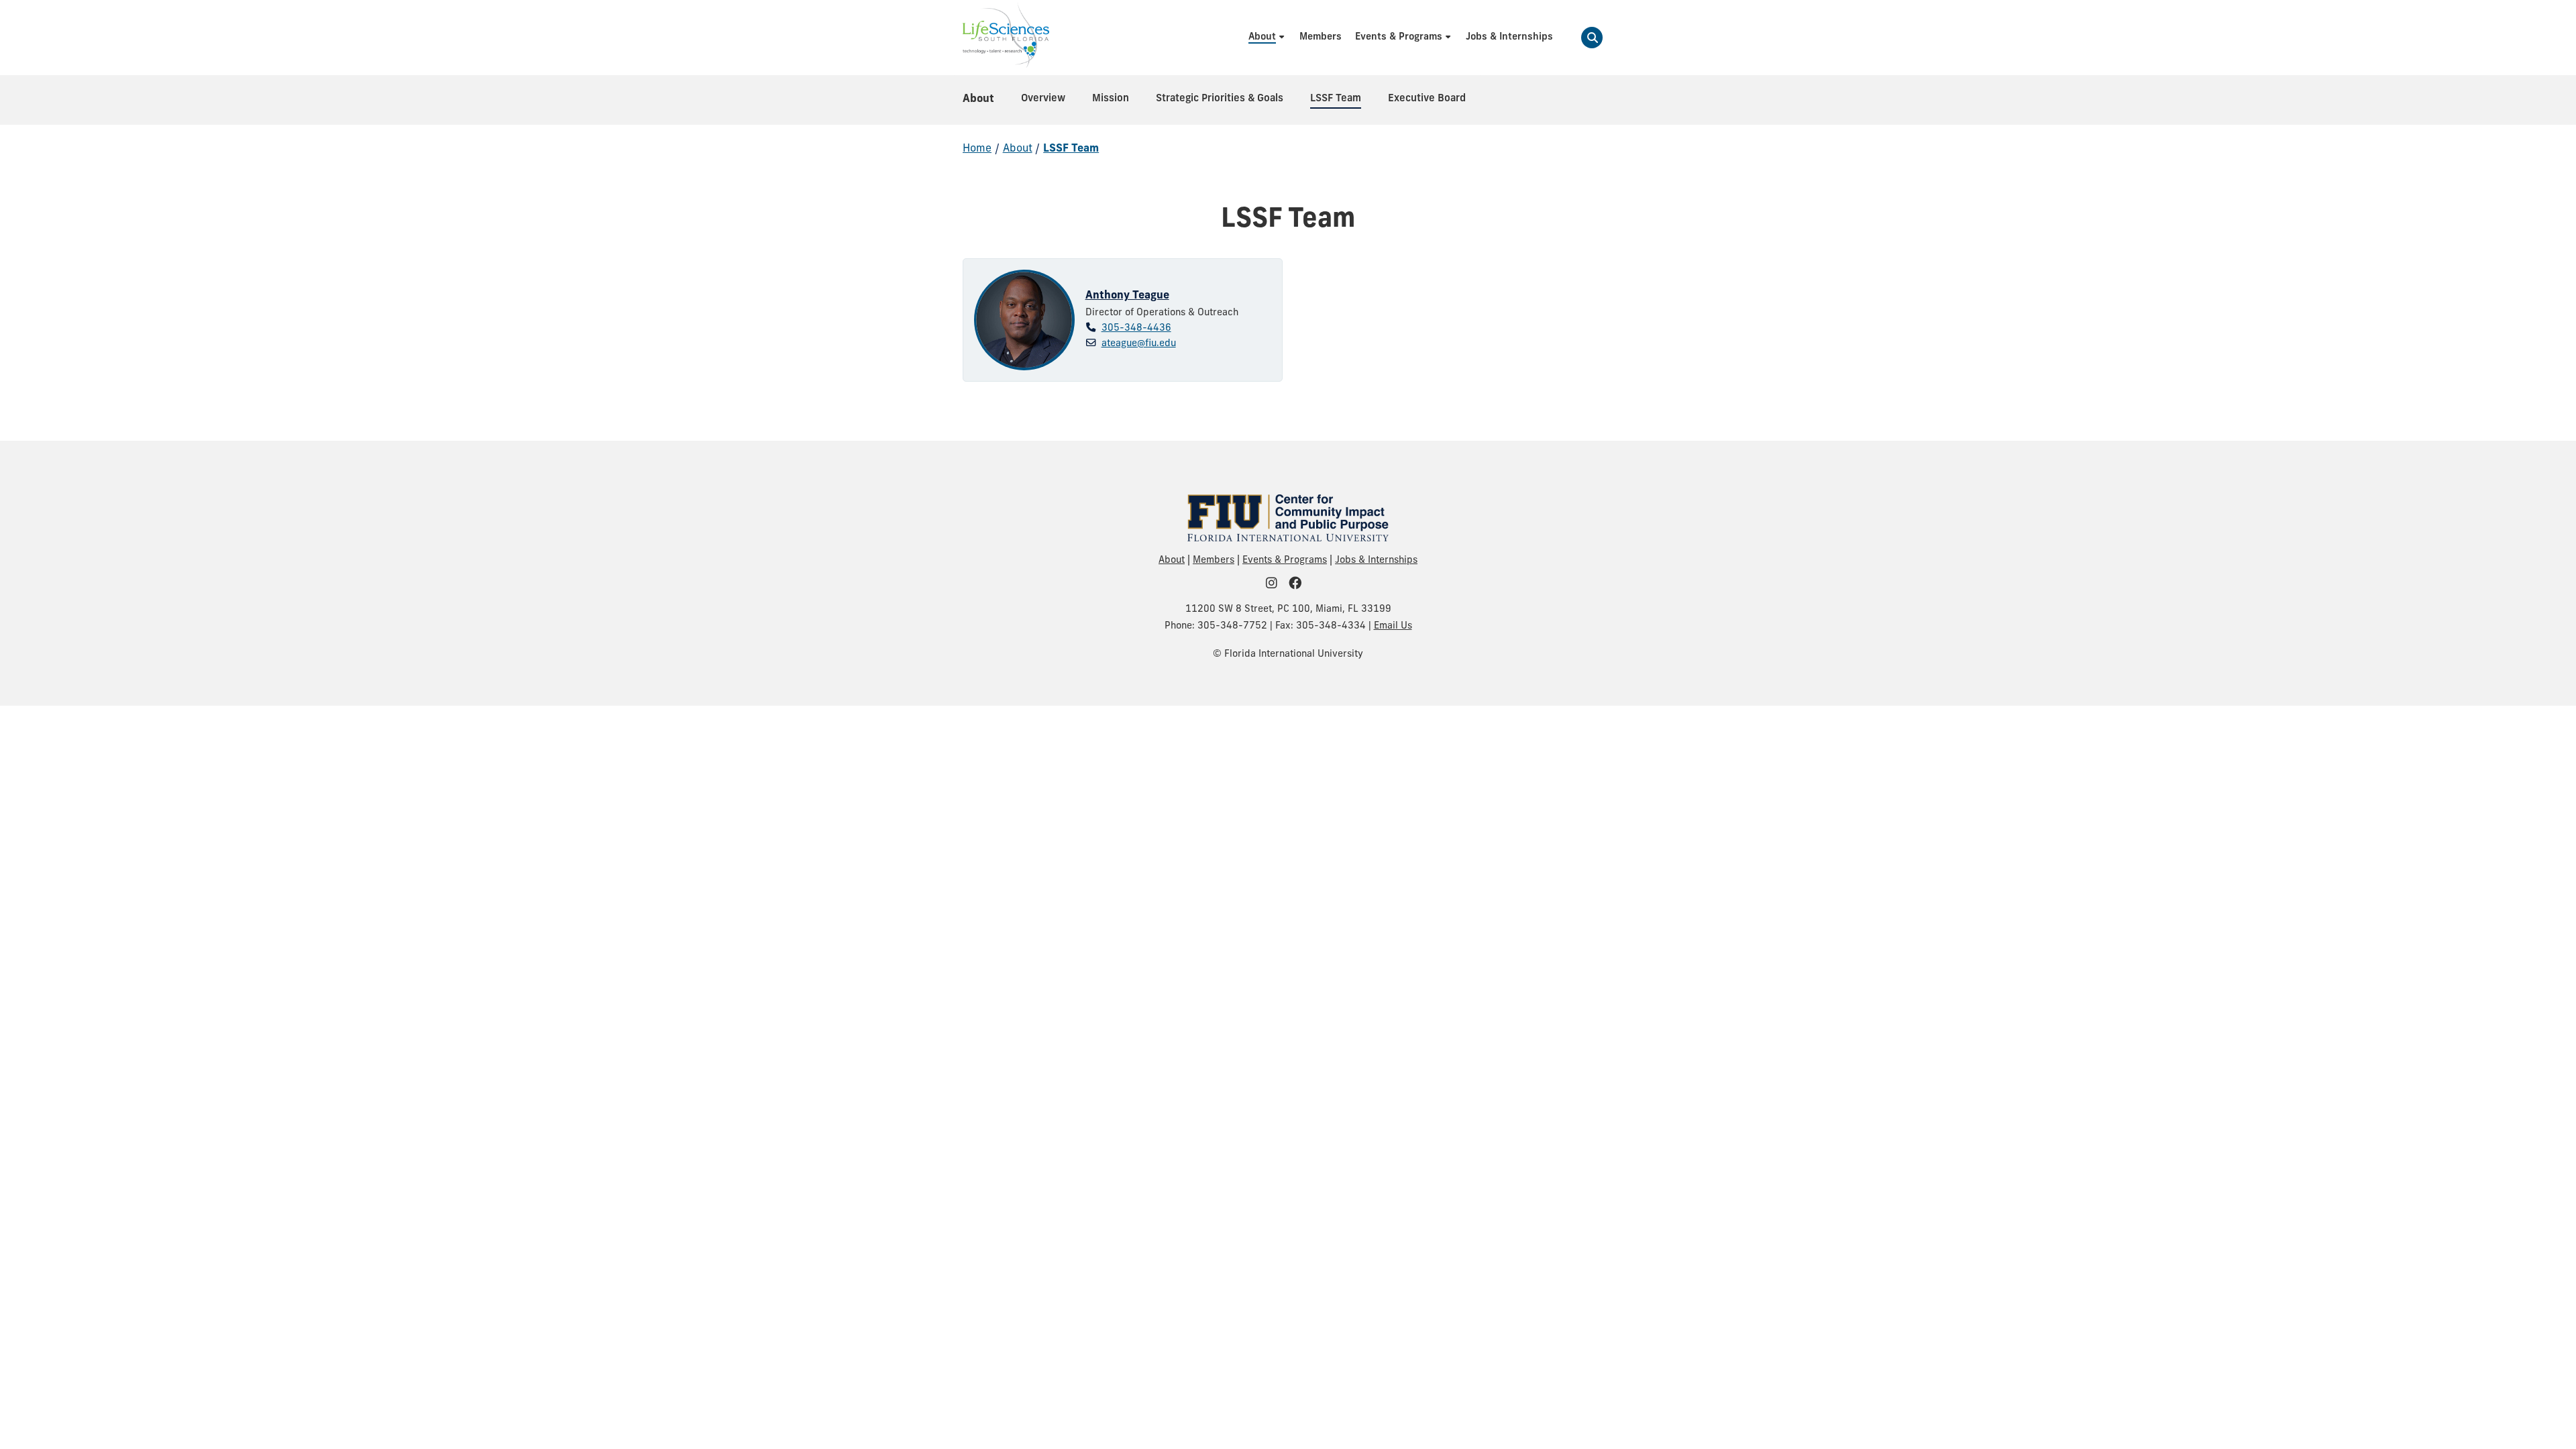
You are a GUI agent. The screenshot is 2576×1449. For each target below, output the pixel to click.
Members (1214, 560)
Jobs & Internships (1376, 560)
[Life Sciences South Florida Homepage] (1006, 38)
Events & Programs (1285, 560)
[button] (1592, 38)
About (978, 99)
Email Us (1393, 626)
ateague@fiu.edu (1139, 344)
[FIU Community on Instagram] (1276, 585)
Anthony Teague (1127, 296)
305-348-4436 (1136, 328)
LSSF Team (1071, 149)
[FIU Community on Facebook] (1299, 585)
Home (977, 149)
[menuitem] (1267, 37)
